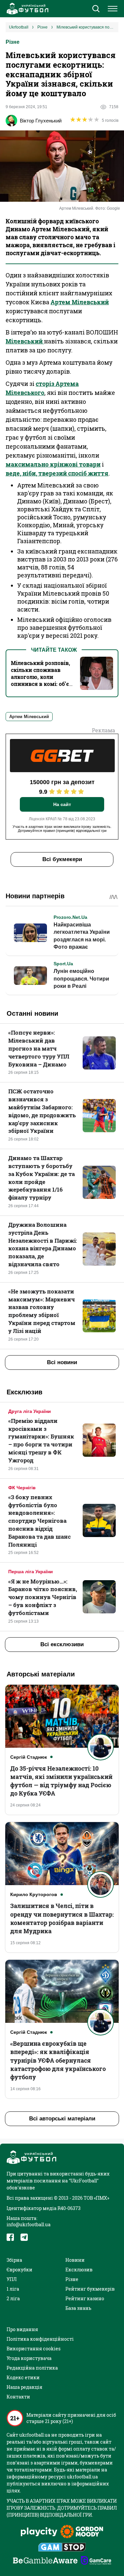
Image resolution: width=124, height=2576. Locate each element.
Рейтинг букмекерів (90, 2289)
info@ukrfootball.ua (29, 2224)
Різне (13, 42)
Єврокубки (20, 2270)
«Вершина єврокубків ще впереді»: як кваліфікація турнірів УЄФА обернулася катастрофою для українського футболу (58, 2060)
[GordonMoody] (82, 2532)
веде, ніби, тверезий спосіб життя (57, 473)
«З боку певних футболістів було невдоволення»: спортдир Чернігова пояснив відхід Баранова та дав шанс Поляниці (40, 1521)
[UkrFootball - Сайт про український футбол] (26, 9)
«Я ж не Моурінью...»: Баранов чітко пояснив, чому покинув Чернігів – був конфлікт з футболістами (43, 1597)
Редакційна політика (32, 2368)
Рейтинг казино (85, 2298)
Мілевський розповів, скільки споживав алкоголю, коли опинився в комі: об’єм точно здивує (42, 677)
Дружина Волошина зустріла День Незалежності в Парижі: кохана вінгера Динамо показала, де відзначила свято (43, 1244)
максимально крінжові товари (53, 464)
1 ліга (13, 2289)
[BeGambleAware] (45, 2561)
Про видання (22, 2329)
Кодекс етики (23, 2377)
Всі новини (62, 1362)
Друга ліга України (30, 1411)
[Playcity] (39, 2532)
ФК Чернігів (22, 1488)
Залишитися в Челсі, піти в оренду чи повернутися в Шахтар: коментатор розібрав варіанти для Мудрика (62, 1918)
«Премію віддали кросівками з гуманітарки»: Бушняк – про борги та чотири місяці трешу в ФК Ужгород (41, 1440)
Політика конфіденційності (40, 2339)
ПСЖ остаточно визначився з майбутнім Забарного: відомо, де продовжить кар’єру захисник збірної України (42, 1111)
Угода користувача (29, 2358)
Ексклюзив (79, 2270)
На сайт (62, 804)
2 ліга (13, 2298)
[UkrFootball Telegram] (24, 2237)
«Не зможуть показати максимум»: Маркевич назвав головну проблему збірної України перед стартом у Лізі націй (42, 1311)
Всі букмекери (62, 859)
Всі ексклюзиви (62, 1644)
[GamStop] (62, 2548)
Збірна (14, 2260)
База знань (78, 2308)
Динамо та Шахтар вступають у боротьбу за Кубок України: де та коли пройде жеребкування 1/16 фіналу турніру (41, 1178)
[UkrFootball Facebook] (10, 2237)
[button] (96, 9)
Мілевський (25, 341)
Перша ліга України (31, 1572)
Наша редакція (24, 2387)
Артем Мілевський (80, 302)
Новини (75, 2260)
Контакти (18, 2397)
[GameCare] (96, 2561)
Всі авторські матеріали (62, 2119)
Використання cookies (34, 2349)
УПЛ (12, 2279)
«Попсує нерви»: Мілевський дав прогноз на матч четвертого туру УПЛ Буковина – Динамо (39, 1048)
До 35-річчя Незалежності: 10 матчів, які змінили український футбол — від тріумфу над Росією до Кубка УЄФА (61, 1781)
